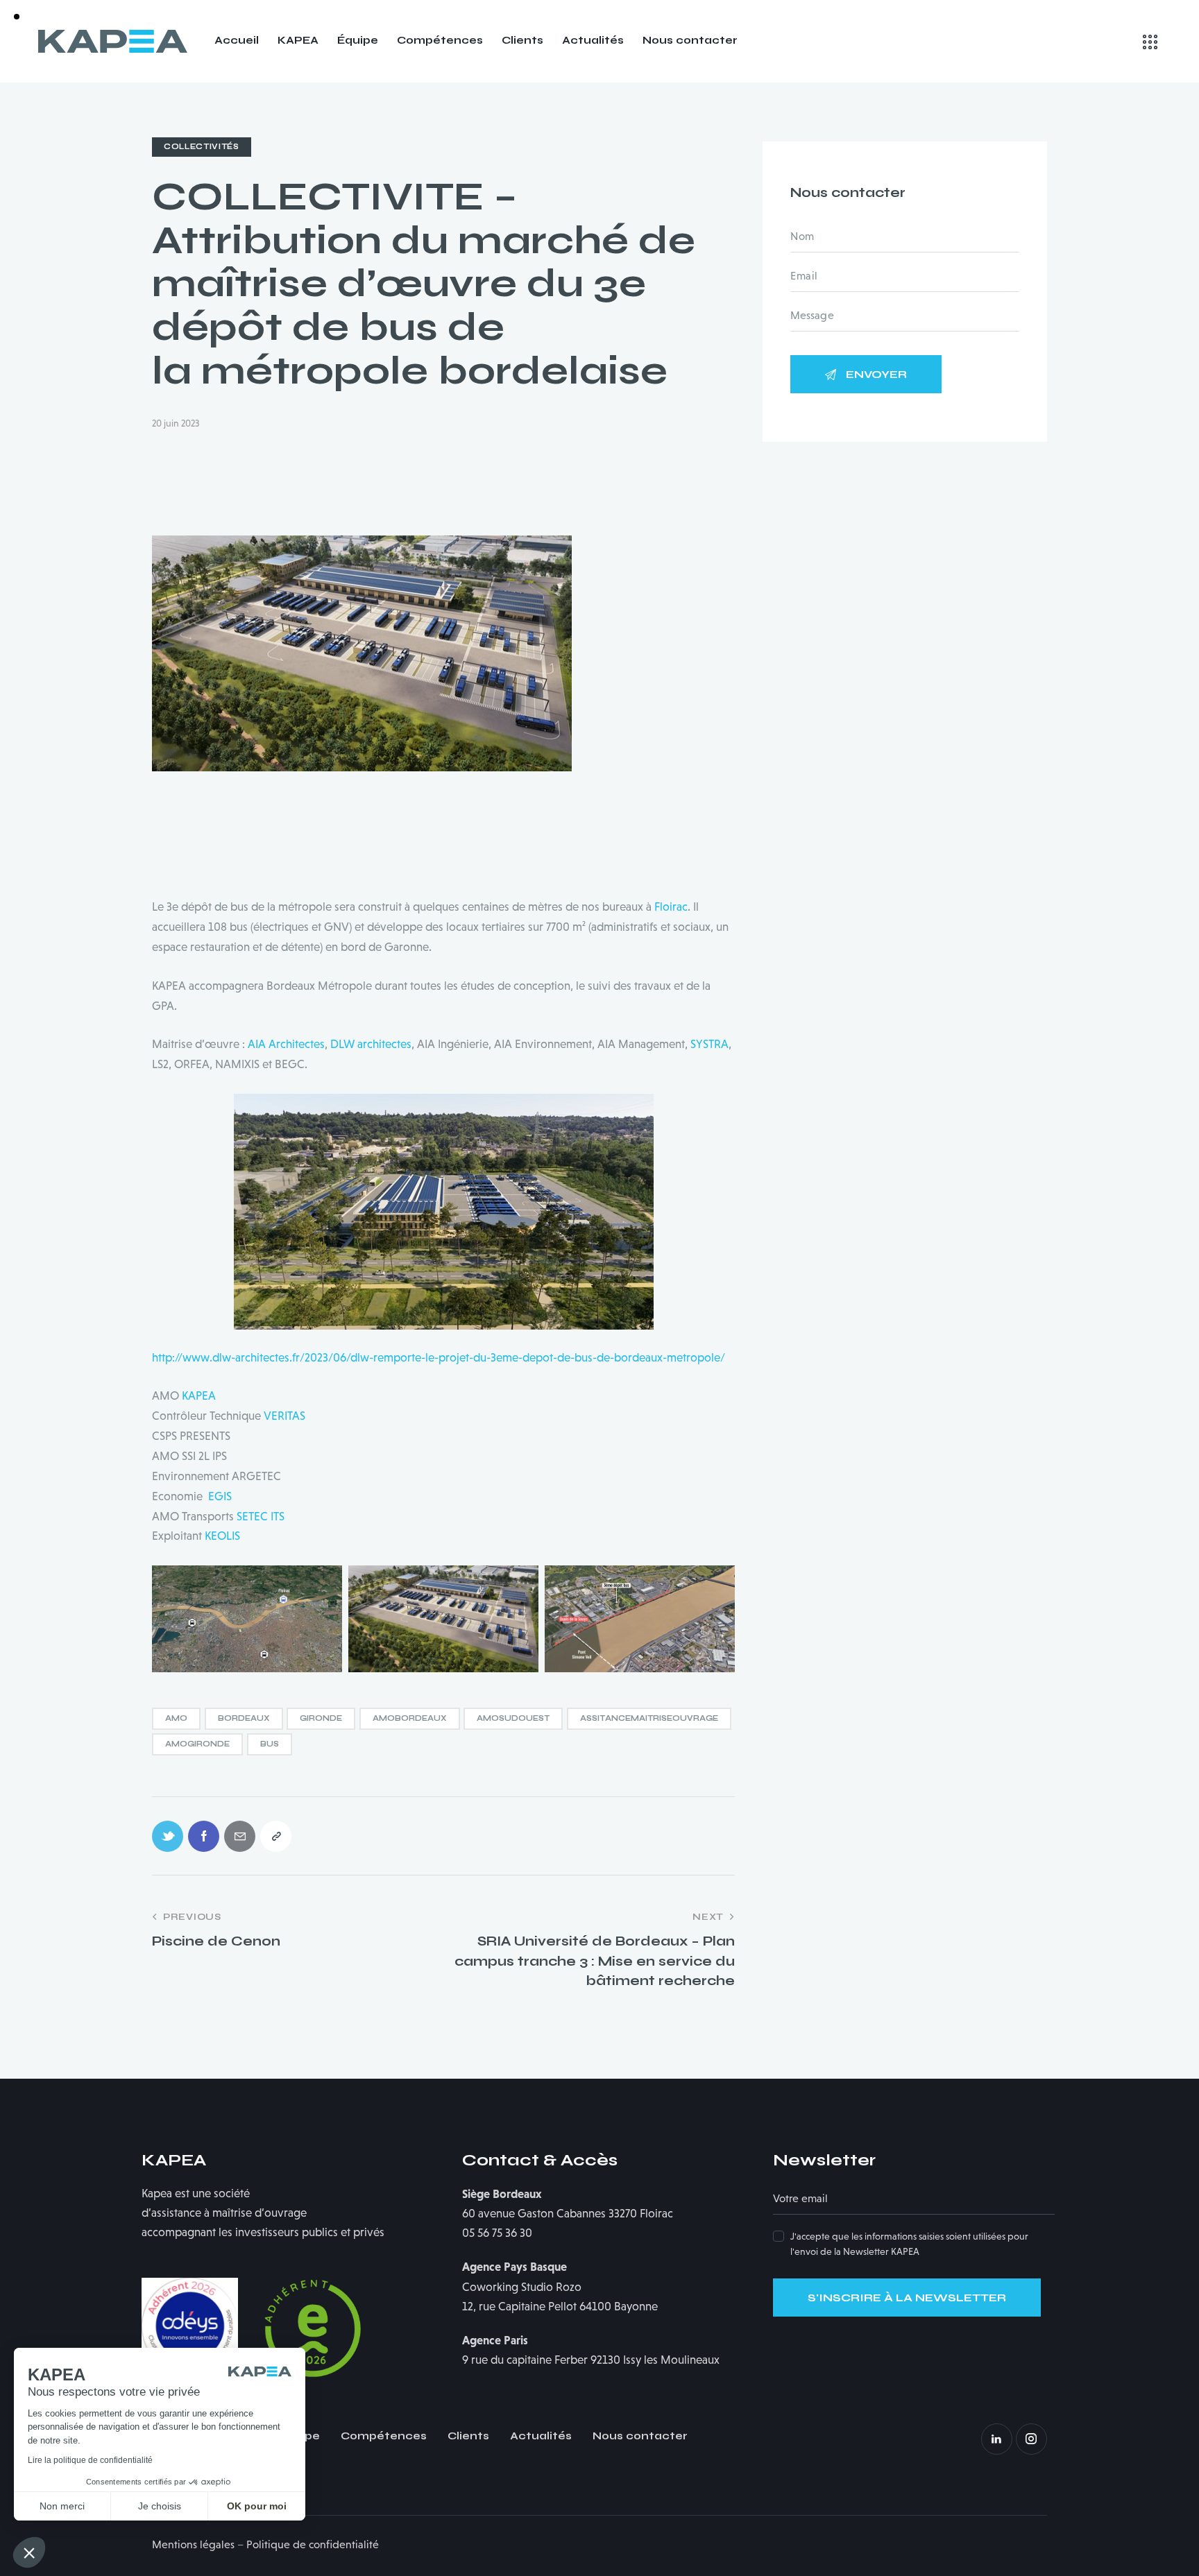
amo (176, 1718)
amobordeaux (410, 1718)
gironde (321, 1718)
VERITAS (284, 1416)
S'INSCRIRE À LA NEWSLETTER (907, 2298)
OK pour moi (257, 2506)
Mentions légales (193, 2544)
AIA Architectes (286, 1044)
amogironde (197, 1744)
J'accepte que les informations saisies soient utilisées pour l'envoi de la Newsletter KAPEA (909, 2244)
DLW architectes (371, 1044)
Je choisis (160, 2506)
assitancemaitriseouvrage (649, 1718)
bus (270, 1744)
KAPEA (199, 1396)
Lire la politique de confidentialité (90, 2460)
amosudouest (513, 1718)
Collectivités (202, 147)
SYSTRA (709, 1044)
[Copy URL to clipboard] (276, 1836)
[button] (29, 2552)
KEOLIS (222, 1536)
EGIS (220, 1496)
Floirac (671, 907)
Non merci (62, 2506)
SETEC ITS (261, 1517)
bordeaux (244, 1718)
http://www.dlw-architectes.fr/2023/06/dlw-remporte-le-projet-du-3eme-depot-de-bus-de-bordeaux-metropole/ (439, 1358)
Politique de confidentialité (313, 2544)
